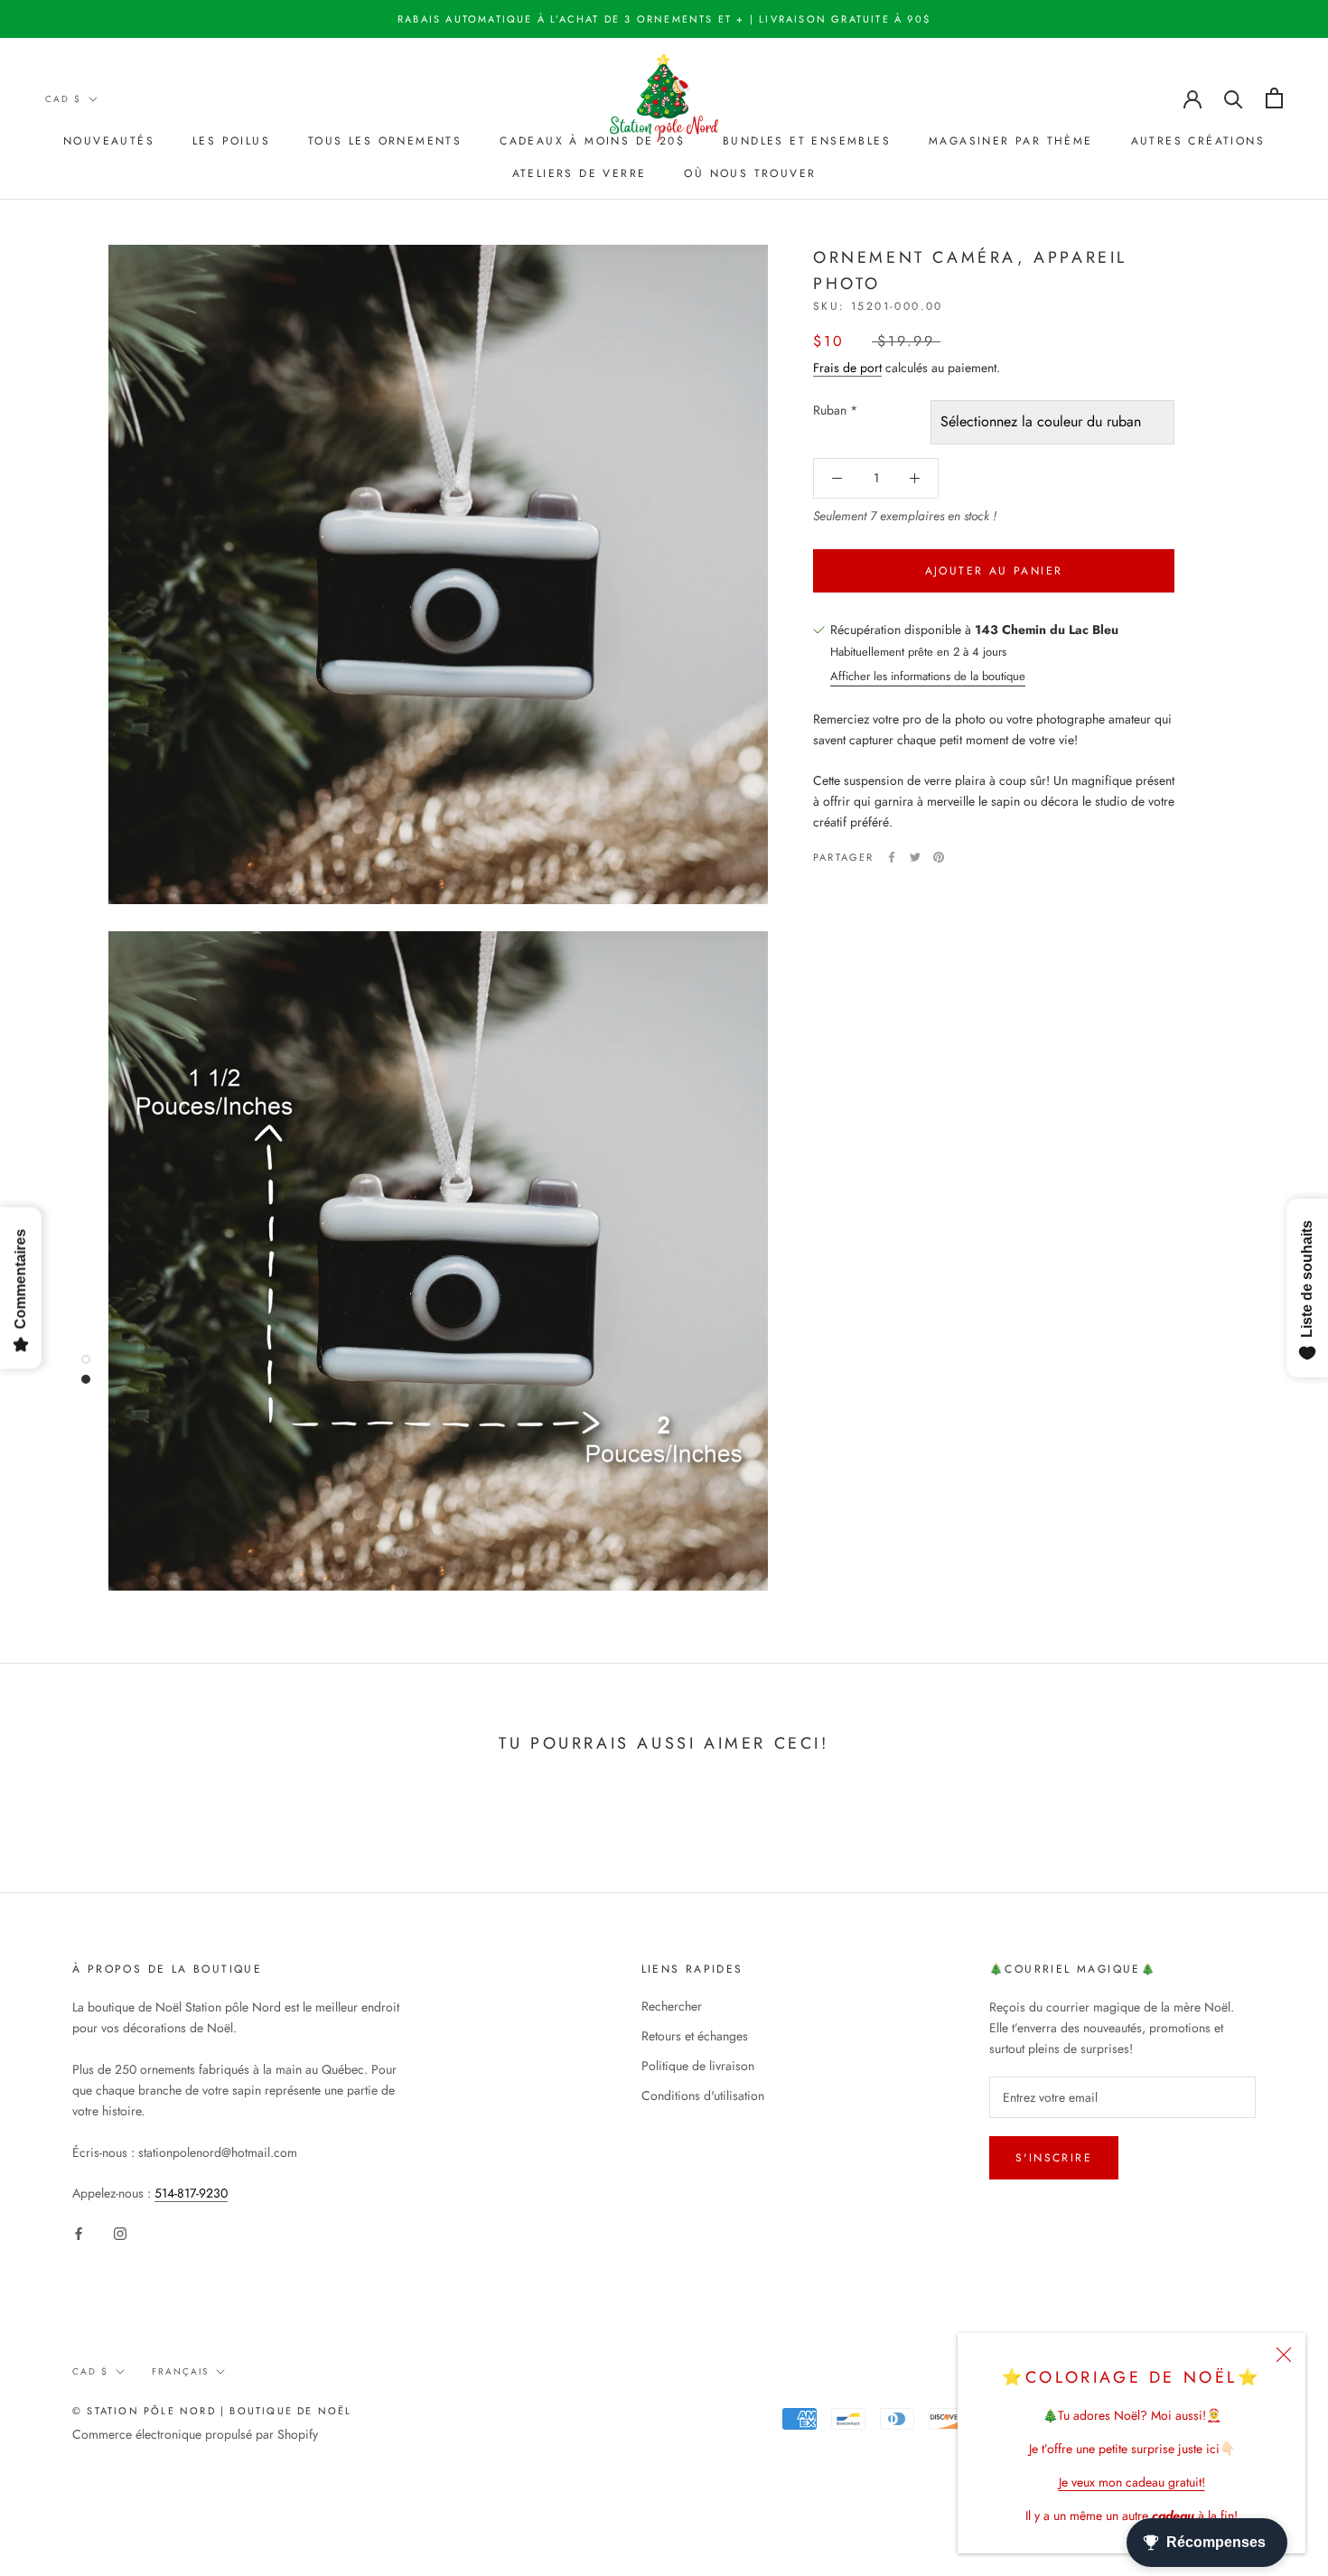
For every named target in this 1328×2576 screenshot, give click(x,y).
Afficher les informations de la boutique (928, 676)
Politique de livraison (698, 2066)
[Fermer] (1284, 2355)
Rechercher (672, 2006)
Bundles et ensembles (807, 141)
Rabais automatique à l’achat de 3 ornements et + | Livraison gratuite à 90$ (664, 19)
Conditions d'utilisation (703, 2095)
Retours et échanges (695, 2036)
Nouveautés (109, 141)
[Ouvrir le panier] (1274, 98)
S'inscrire (1054, 2158)
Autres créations (1198, 141)
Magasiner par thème (1011, 141)
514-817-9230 (191, 2193)
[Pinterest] (939, 857)
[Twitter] (915, 857)
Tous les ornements (385, 141)
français (180, 2371)
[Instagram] (120, 2232)
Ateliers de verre (580, 173)
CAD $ (63, 99)
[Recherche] (1234, 98)
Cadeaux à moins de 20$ (592, 141)
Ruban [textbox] (835, 410)
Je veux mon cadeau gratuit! (1132, 2482)
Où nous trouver (750, 173)
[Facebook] (892, 857)
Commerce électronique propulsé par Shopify (195, 2434)
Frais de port (847, 368)
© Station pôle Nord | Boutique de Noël (212, 2411)
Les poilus (231, 141)
